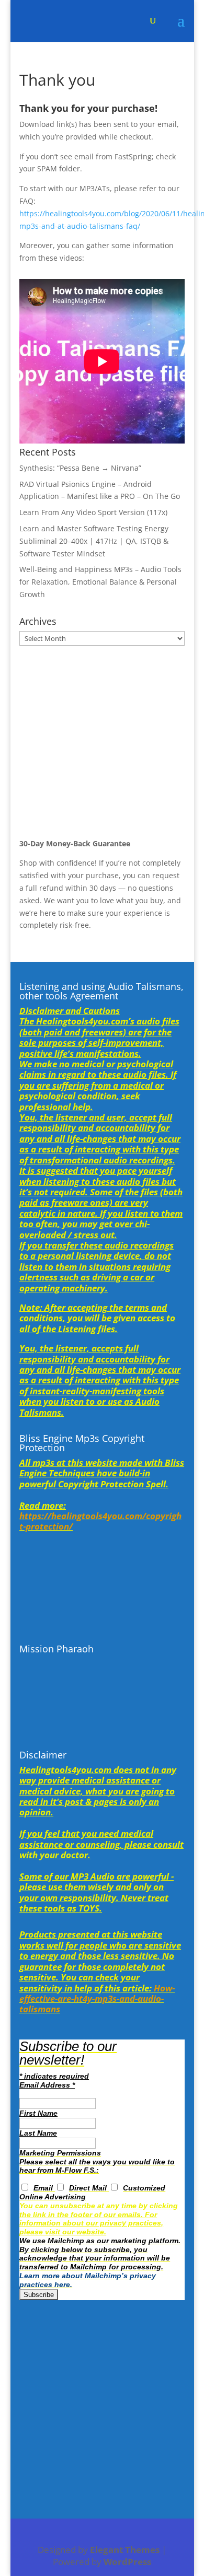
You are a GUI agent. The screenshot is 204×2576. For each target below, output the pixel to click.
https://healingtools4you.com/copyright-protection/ (100, 1521)
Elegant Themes (125, 2550)
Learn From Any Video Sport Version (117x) (93, 512)
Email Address (47, 2085)
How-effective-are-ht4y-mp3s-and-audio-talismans (97, 1999)
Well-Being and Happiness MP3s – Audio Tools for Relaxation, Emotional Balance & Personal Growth (100, 582)
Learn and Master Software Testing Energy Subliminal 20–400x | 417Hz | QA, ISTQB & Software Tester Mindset (94, 541)
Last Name (38, 2133)
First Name (38, 2113)
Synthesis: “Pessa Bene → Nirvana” (80, 468)
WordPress (127, 2562)
